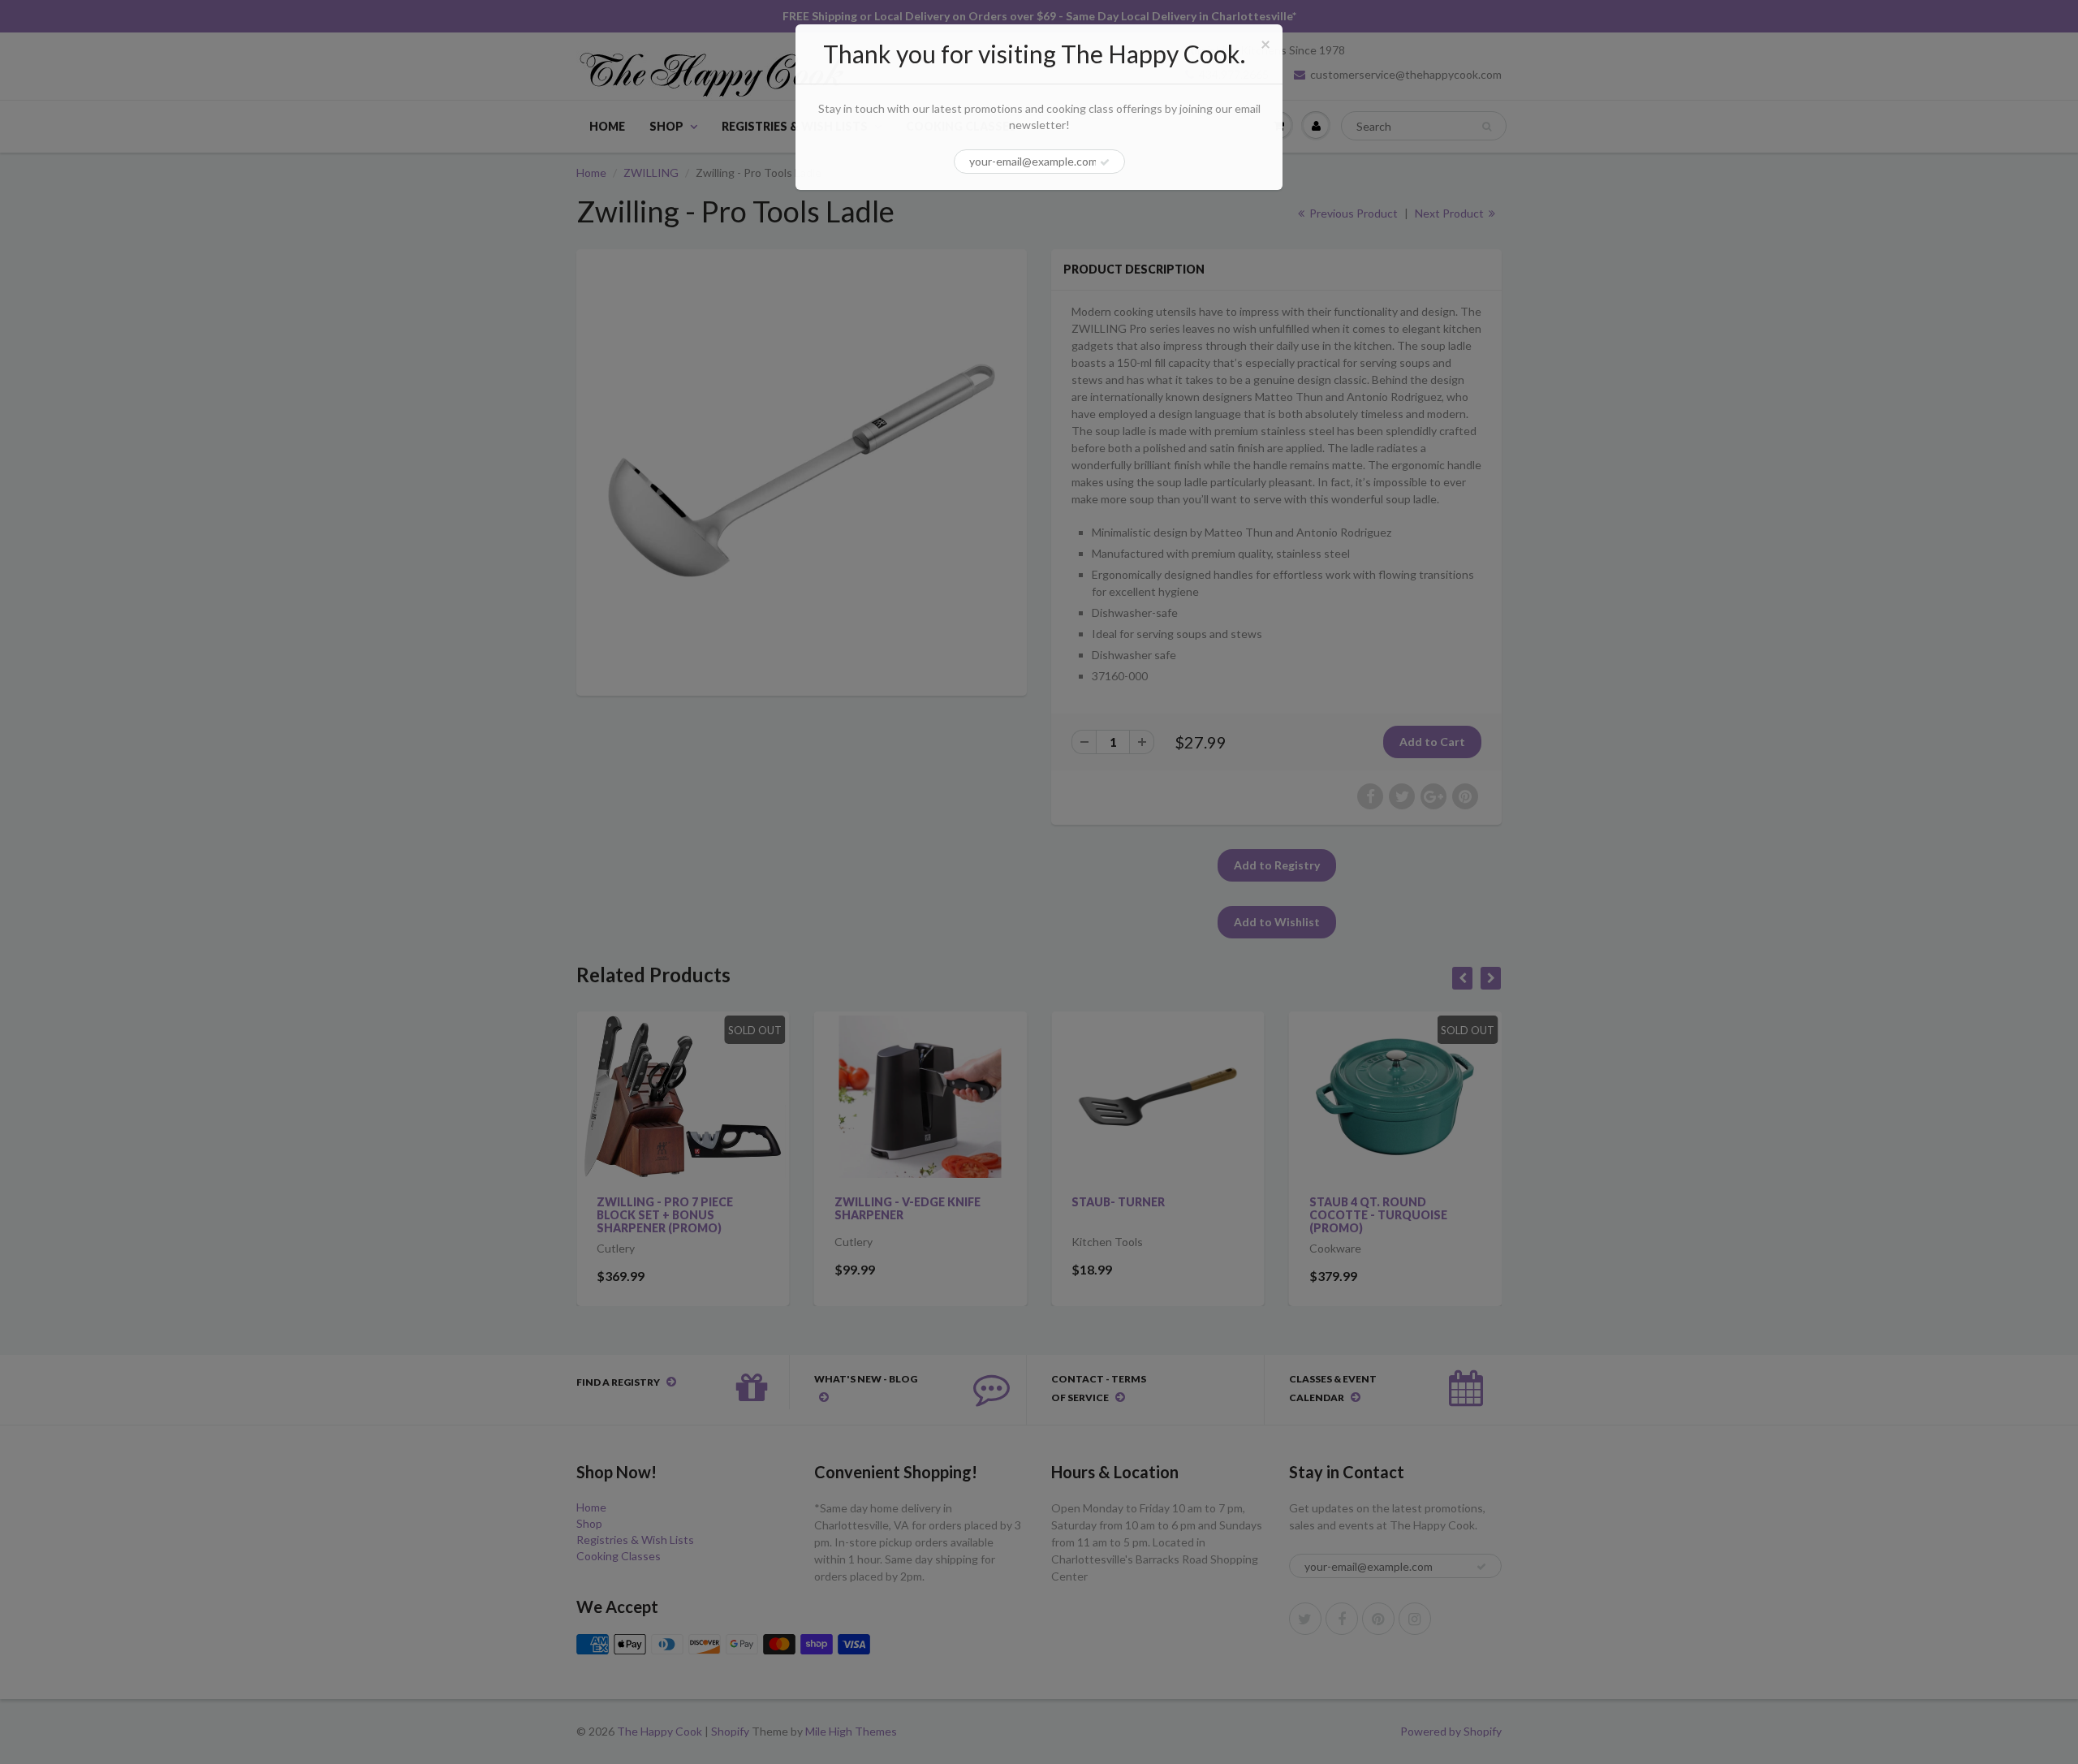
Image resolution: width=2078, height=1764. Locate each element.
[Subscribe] (1105, 162)
